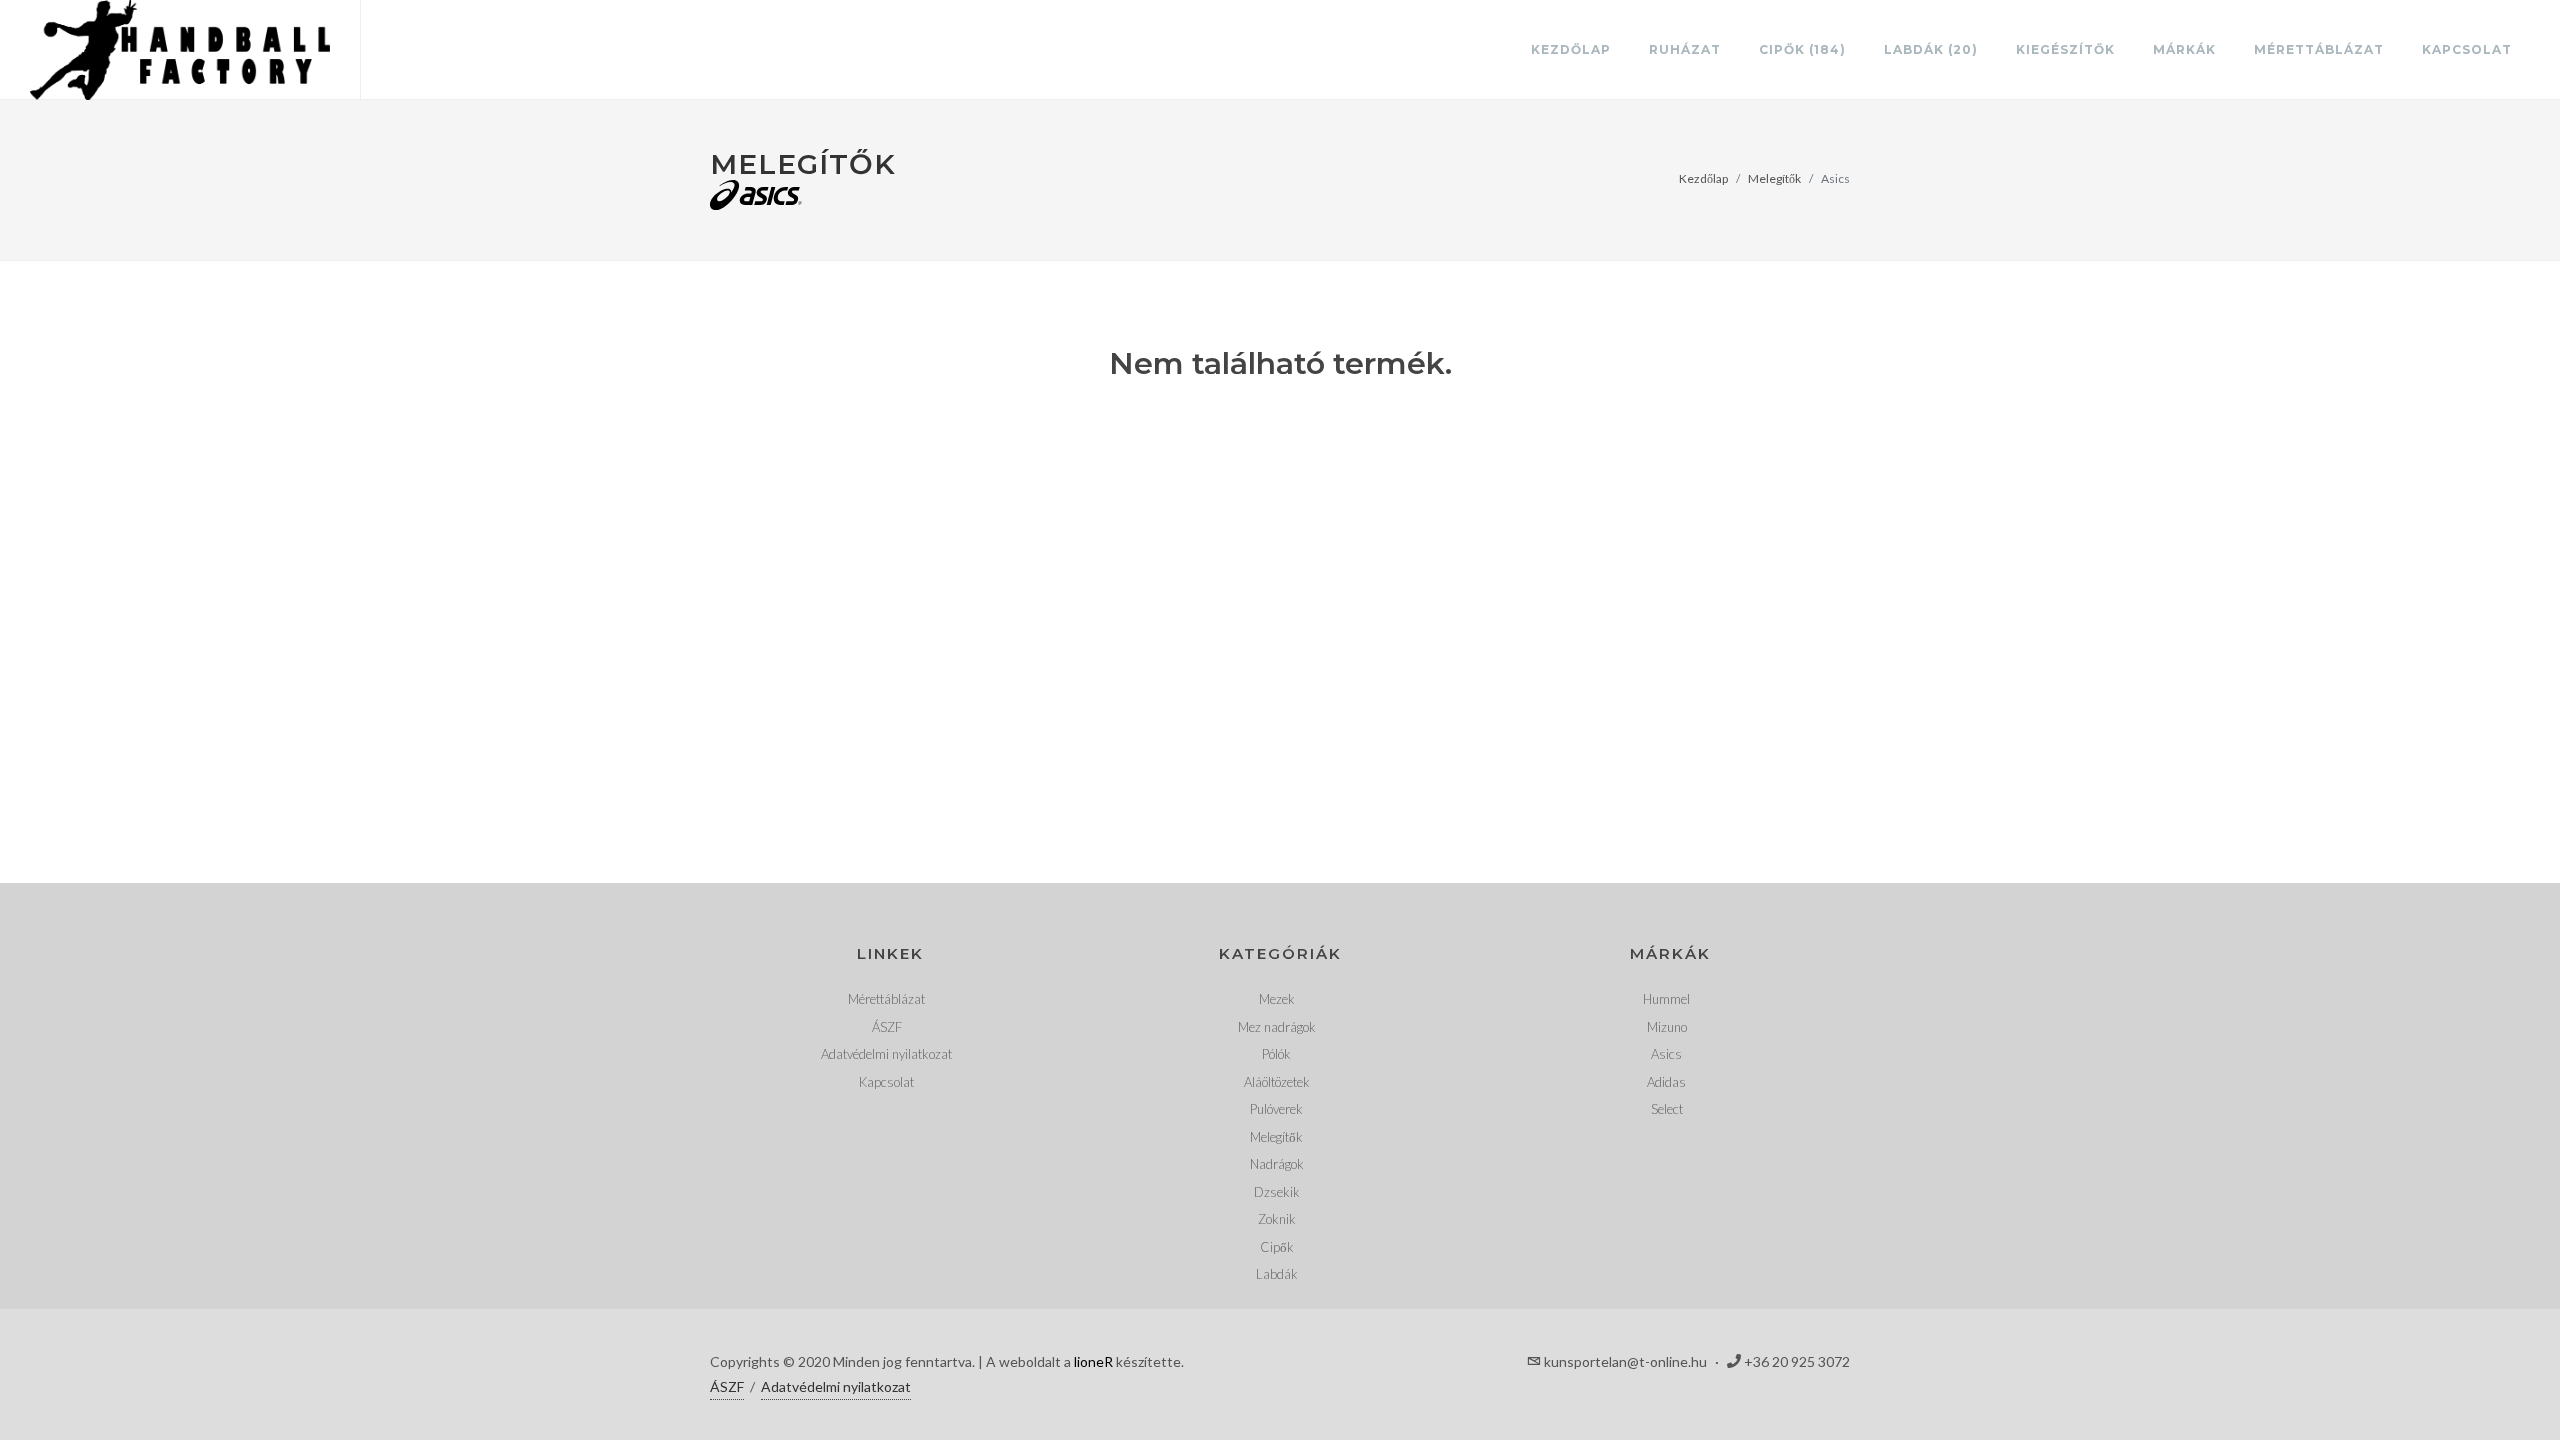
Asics (1666, 1054)
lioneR (1093, 1361)
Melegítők (1774, 178)
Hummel (1666, 999)
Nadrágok (1277, 1164)
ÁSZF (887, 1027)
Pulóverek (1276, 1109)
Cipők (1277, 1247)
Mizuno (1667, 1027)
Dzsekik (1277, 1192)
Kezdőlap (1703, 178)
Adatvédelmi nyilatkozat (886, 1054)
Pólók (1276, 1054)
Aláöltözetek (1277, 1082)
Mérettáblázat (886, 999)
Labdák (1277, 1274)
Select (1667, 1109)
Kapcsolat (886, 1082)
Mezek (1277, 999)
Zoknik (1277, 1219)
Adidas (1666, 1082)
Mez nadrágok (1277, 1027)
